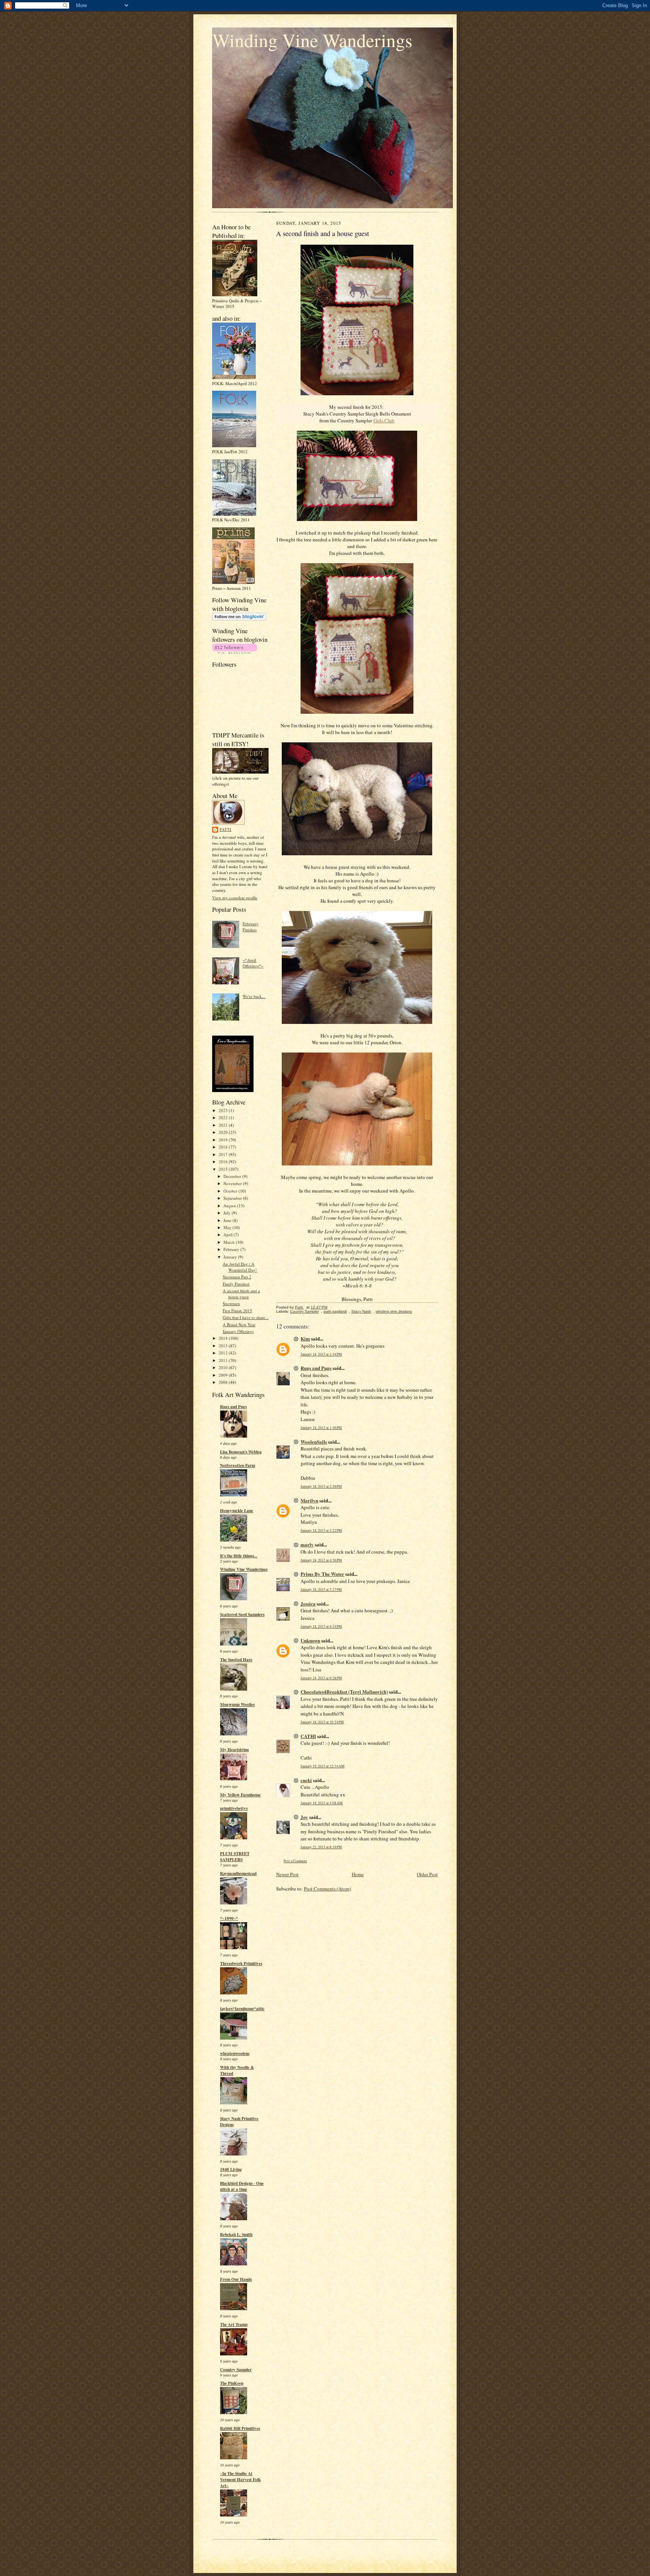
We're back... (254, 996)
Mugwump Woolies (237, 1705)
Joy (304, 1817)
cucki (306, 1780)
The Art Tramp (234, 2325)
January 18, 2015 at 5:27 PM (321, 1590)
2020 (224, 1132)
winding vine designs (394, 1311)
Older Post (427, 1874)
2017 (224, 1154)
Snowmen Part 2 (237, 1277)
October (231, 1191)
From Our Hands (236, 2279)
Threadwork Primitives (241, 1964)
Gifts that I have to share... (246, 1317)
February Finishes (251, 927)
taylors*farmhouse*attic (242, 2009)
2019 (224, 1140)
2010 (224, 1367)
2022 (224, 1117)
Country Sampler (236, 2370)
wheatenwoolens (235, 2053)
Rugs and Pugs (233, 1407)
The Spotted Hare (236, 1660)
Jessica (308, 1603)
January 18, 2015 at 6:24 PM (321, 1626)
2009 (224, 1375)
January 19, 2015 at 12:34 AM (323, 1766)
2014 (224, 1338)
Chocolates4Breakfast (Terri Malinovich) (344, 1692)
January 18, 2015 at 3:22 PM (321, 1530)
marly (307, 1544)
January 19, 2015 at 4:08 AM (322, 1803)
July (228, 1213)
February (232, 1249)
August (230, 1206)
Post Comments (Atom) (327, 1889)
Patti (226, 829)
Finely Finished (236, 1284)
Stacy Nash (361, 1311)
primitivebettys (234, 1808)
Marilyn (309, 1500)
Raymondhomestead (238, 1874)
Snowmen (231, 1303)
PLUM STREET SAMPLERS (235, 1857)
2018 (224, 1147)
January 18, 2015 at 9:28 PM (321, 1678)
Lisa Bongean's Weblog (241, 1452)
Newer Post (287, 1874)
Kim (305, 1338)
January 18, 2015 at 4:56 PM (321, 1560)
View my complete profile (235, 898)
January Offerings (238, 1331)
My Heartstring (235, 1750)
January (231, 1257)
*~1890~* (229, 1918)
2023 (224, 1110)
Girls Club (384, 420)
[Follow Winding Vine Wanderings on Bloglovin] (239, 619)
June (228, 1220)
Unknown (310, 1640)
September (233, 1198)
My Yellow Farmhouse (240, 1795)
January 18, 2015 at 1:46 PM (321, 1428)
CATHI (308, 1736)
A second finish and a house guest (241, 1294)
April (229, 1235)
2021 (224, 1125)
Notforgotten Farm (238, 1465)
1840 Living (231, 2169)
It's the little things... (239, 1556)
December (233, 1176)
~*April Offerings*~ (253, 963)
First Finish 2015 (237, 1311)
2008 (224, 1382)
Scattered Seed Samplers (242, 1615)
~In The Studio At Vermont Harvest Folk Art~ (240, 2480)
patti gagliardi (335, 1311)
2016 (224, 1162)
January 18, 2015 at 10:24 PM (322, 1722)
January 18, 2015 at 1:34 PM (321, 1354)
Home (358, 1874)
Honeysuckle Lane (237, 1511)
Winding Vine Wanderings (312, 40)
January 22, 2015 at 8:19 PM (321, 1847)
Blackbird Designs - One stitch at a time (242, 2186)
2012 (224, 1353)
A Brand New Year (239, 1325)
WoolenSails (314, 1442)
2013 (224, 1346)
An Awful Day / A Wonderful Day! (240, 1267)
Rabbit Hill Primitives (240, 2428)
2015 (224, 1169)
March (230, 1242)
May (228, 1227)
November (233, 1183)
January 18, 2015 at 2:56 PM (321, 1486)
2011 (224, 1360)
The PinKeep (232, 2383)
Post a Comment (295, 1861)
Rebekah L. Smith (236, 2235)
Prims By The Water (322, 1574)
